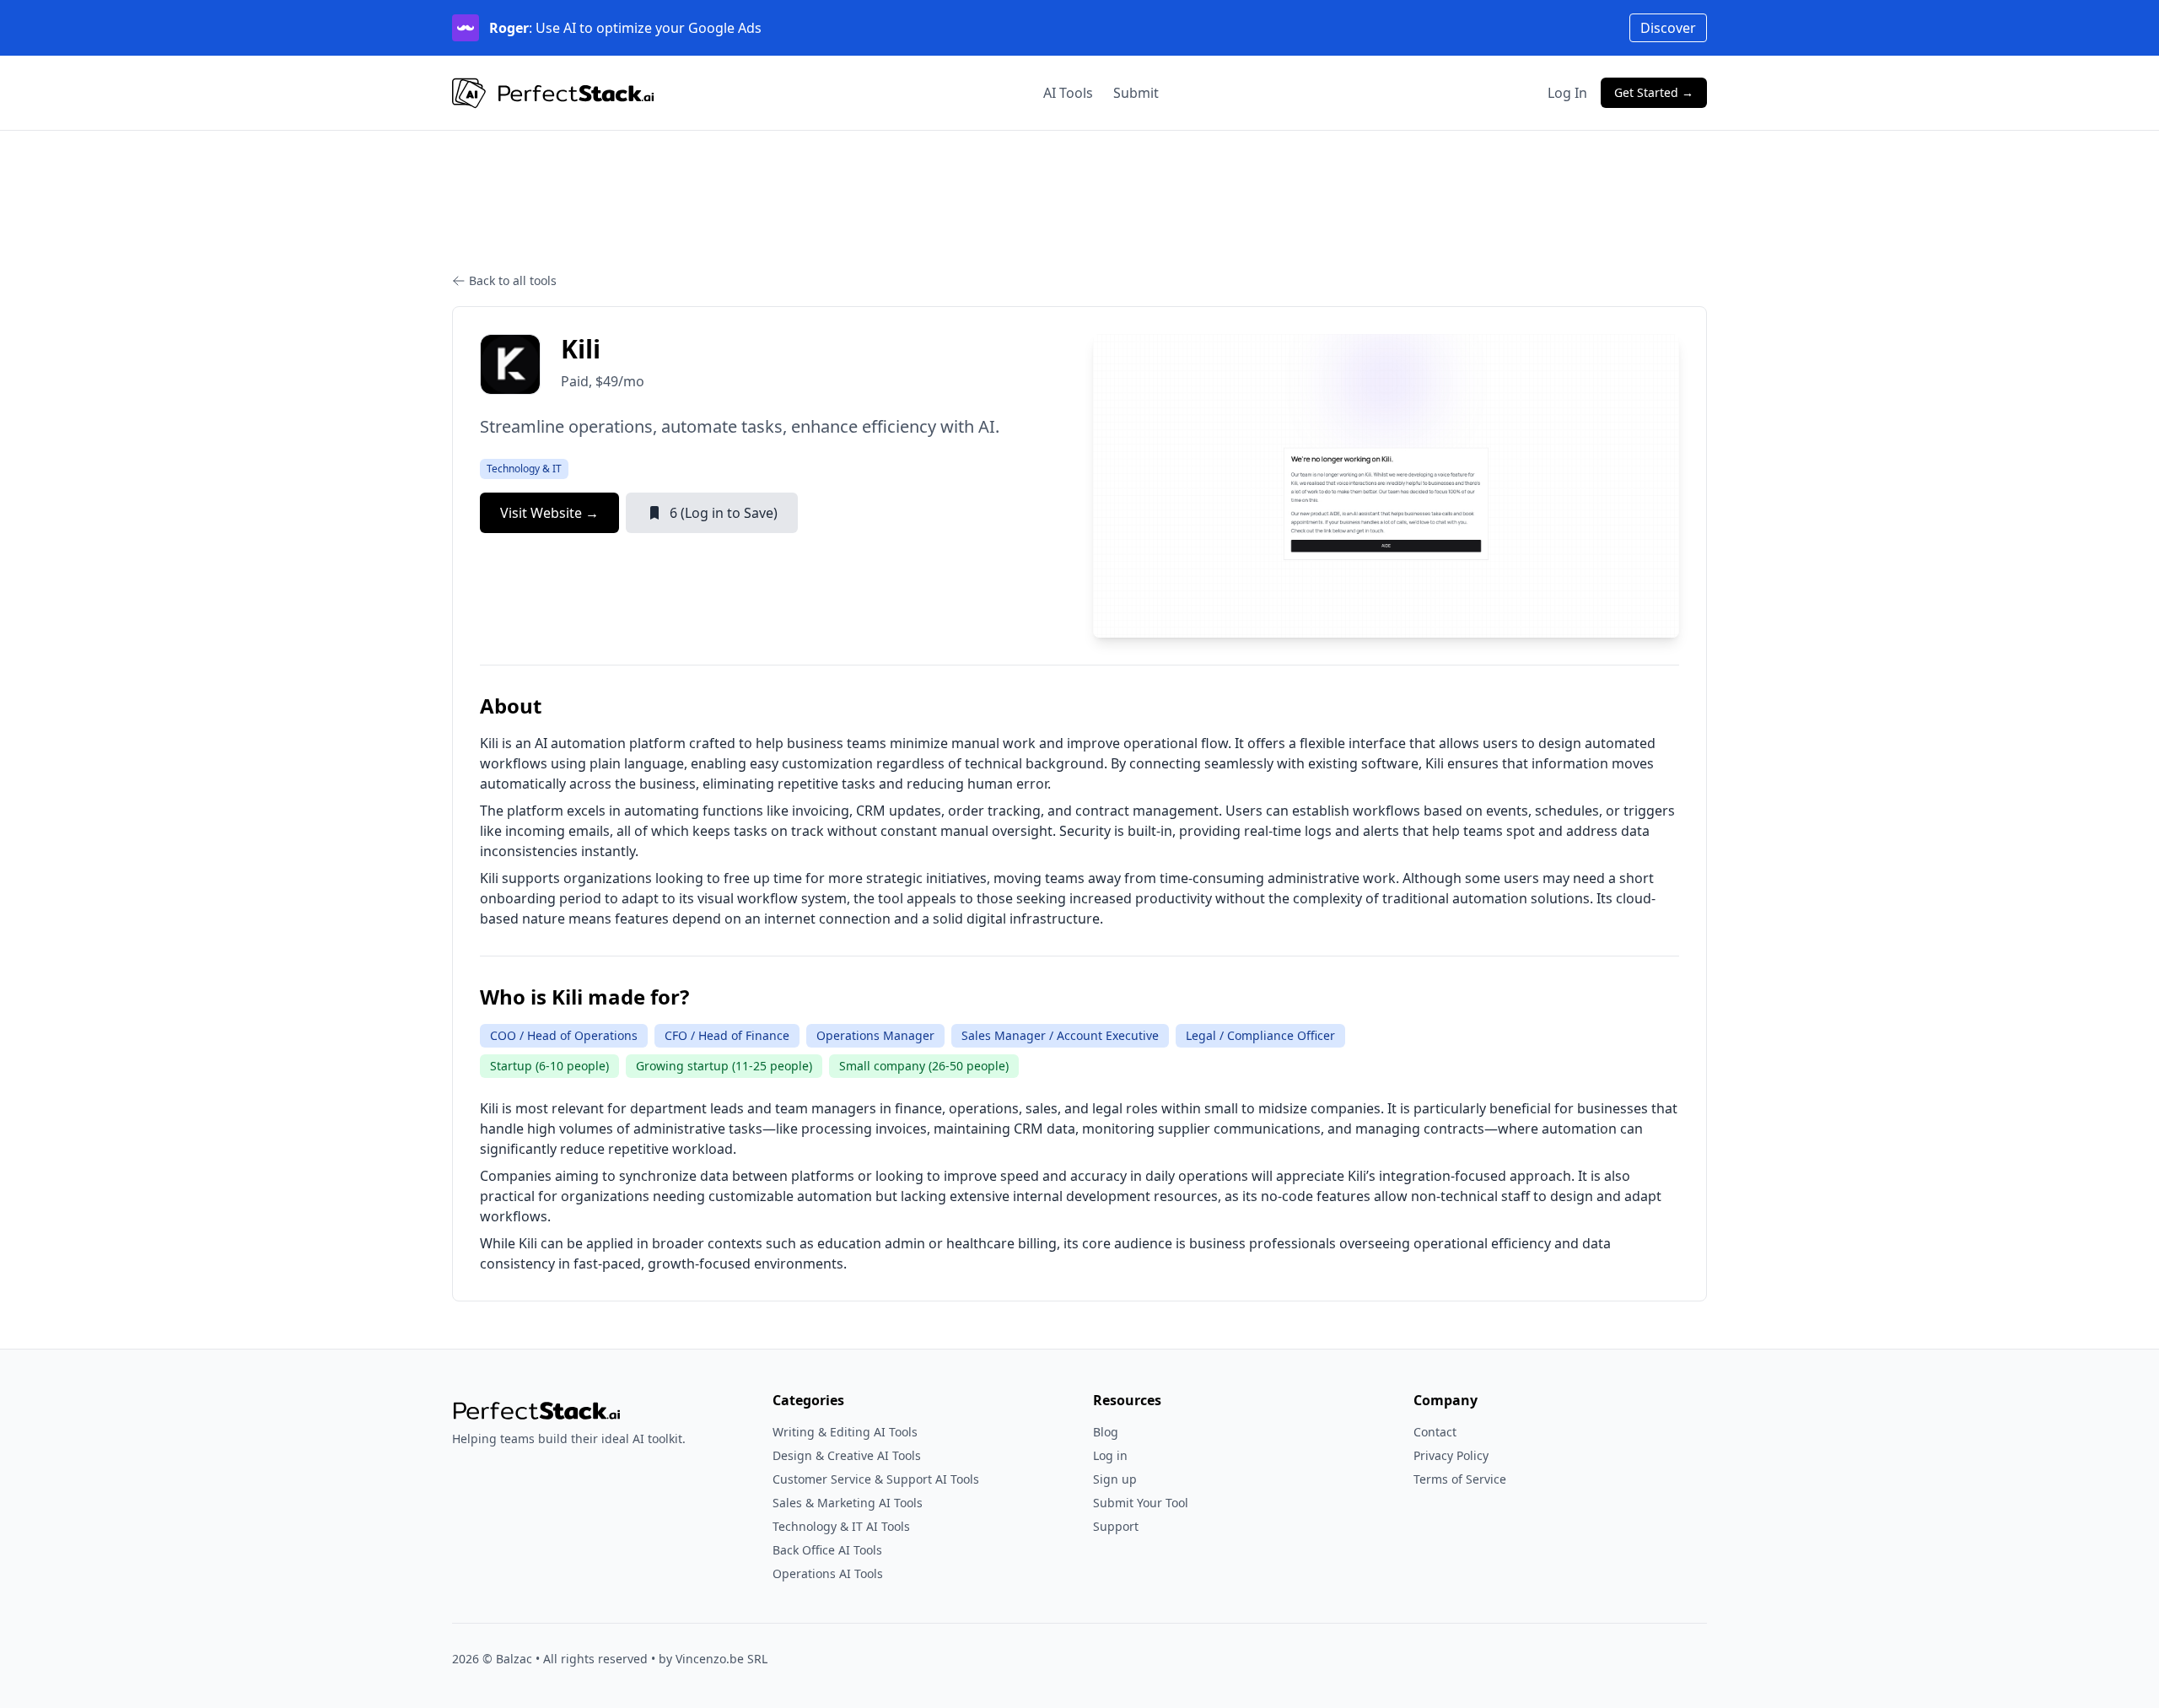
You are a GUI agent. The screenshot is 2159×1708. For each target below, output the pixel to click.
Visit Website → (549, 513)
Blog (1106, 1432)
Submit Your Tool (1141, 1503)
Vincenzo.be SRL (721, 1659)
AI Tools (1068, 93)
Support (1116, 1526)
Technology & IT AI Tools (841, 1526)
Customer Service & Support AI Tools (876, 1479)
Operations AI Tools (828, 1573)
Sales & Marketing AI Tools (848, 1503)
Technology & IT (524, 469)
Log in (1110, 1455)
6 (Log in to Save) (724, 513)
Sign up (1115, 1479)
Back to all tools (513, 280)
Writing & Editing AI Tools (845, 1432)
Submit (1136, 93)
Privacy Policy (1451, 1455)
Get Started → (1654, 92)
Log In (1567, 93)
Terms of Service (1460, 1479)
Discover (1668, 28)
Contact (1435, 1432)
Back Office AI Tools (827, 1550)
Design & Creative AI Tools (847, 1455)
